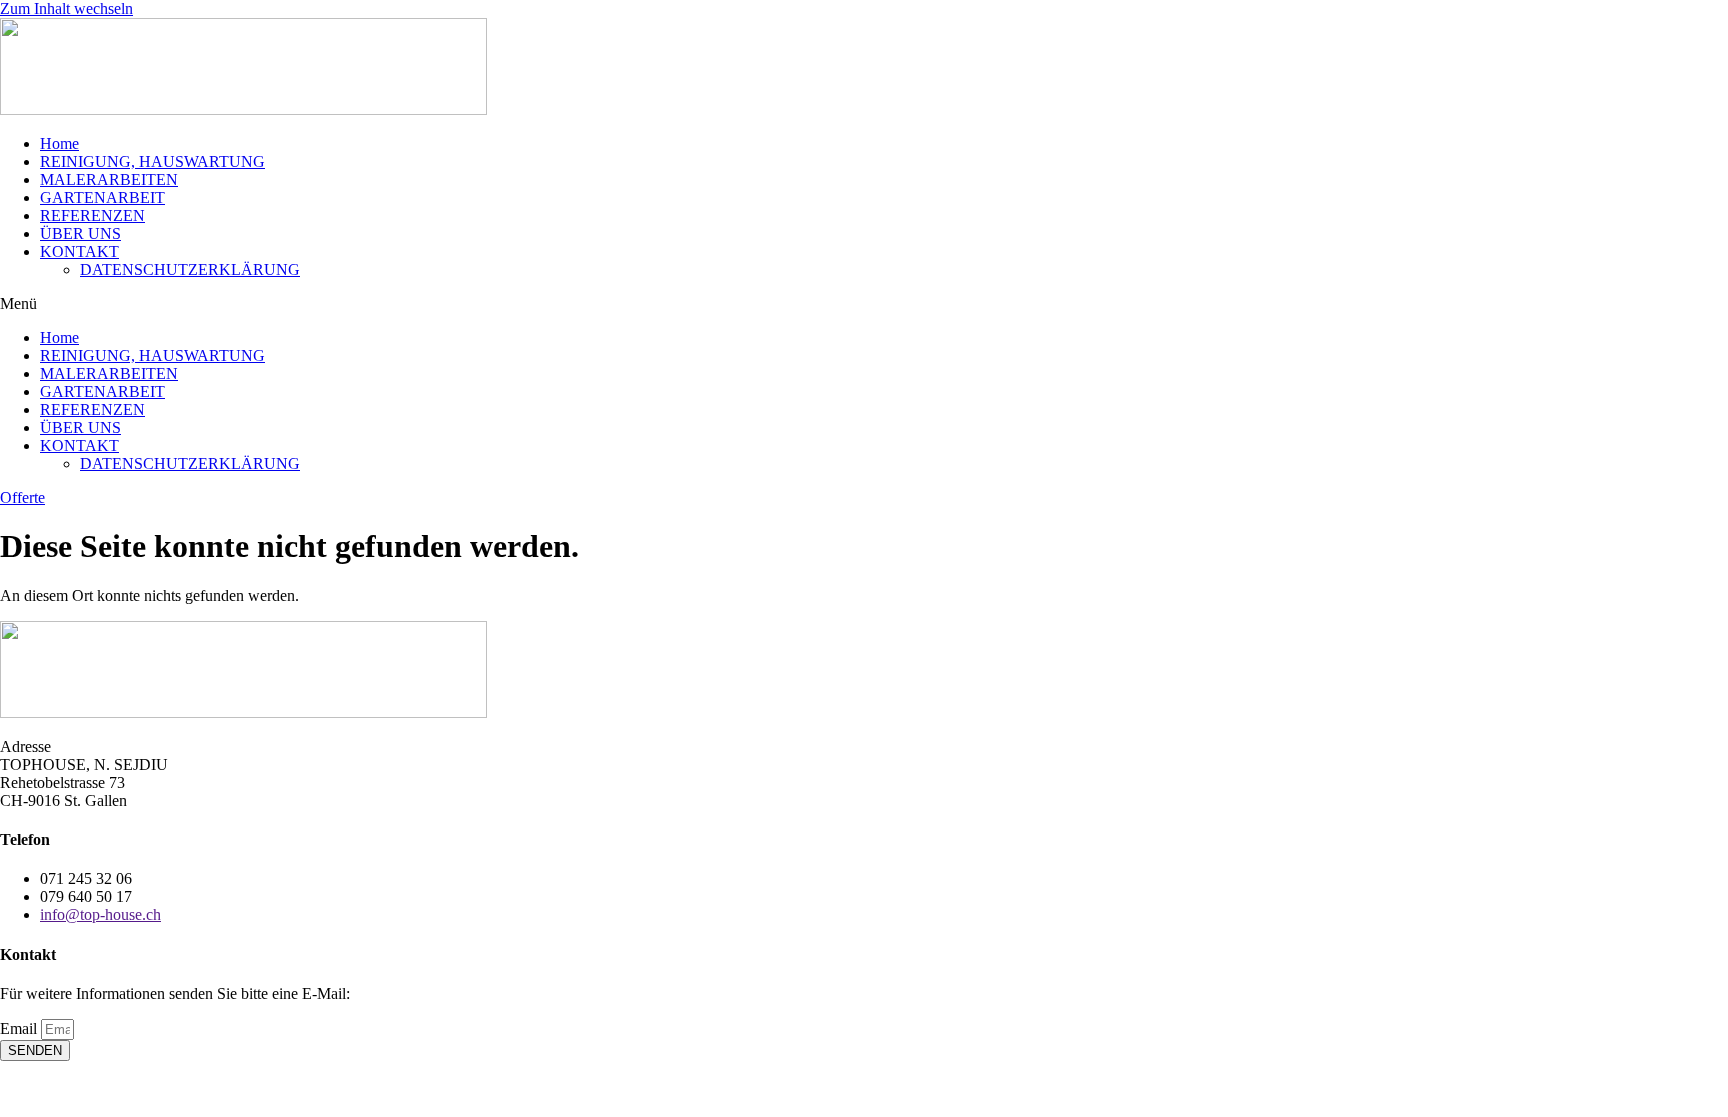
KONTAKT (79, 251)
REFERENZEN (92, 215)
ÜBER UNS (80, 233)
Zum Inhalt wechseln (66, 8)
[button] (864, 304)
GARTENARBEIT (102, 197)
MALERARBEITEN (109, 179)
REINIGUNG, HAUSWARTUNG (152, 161)
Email (20, 1028)
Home (59, 143)
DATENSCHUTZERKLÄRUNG (190, 269)
